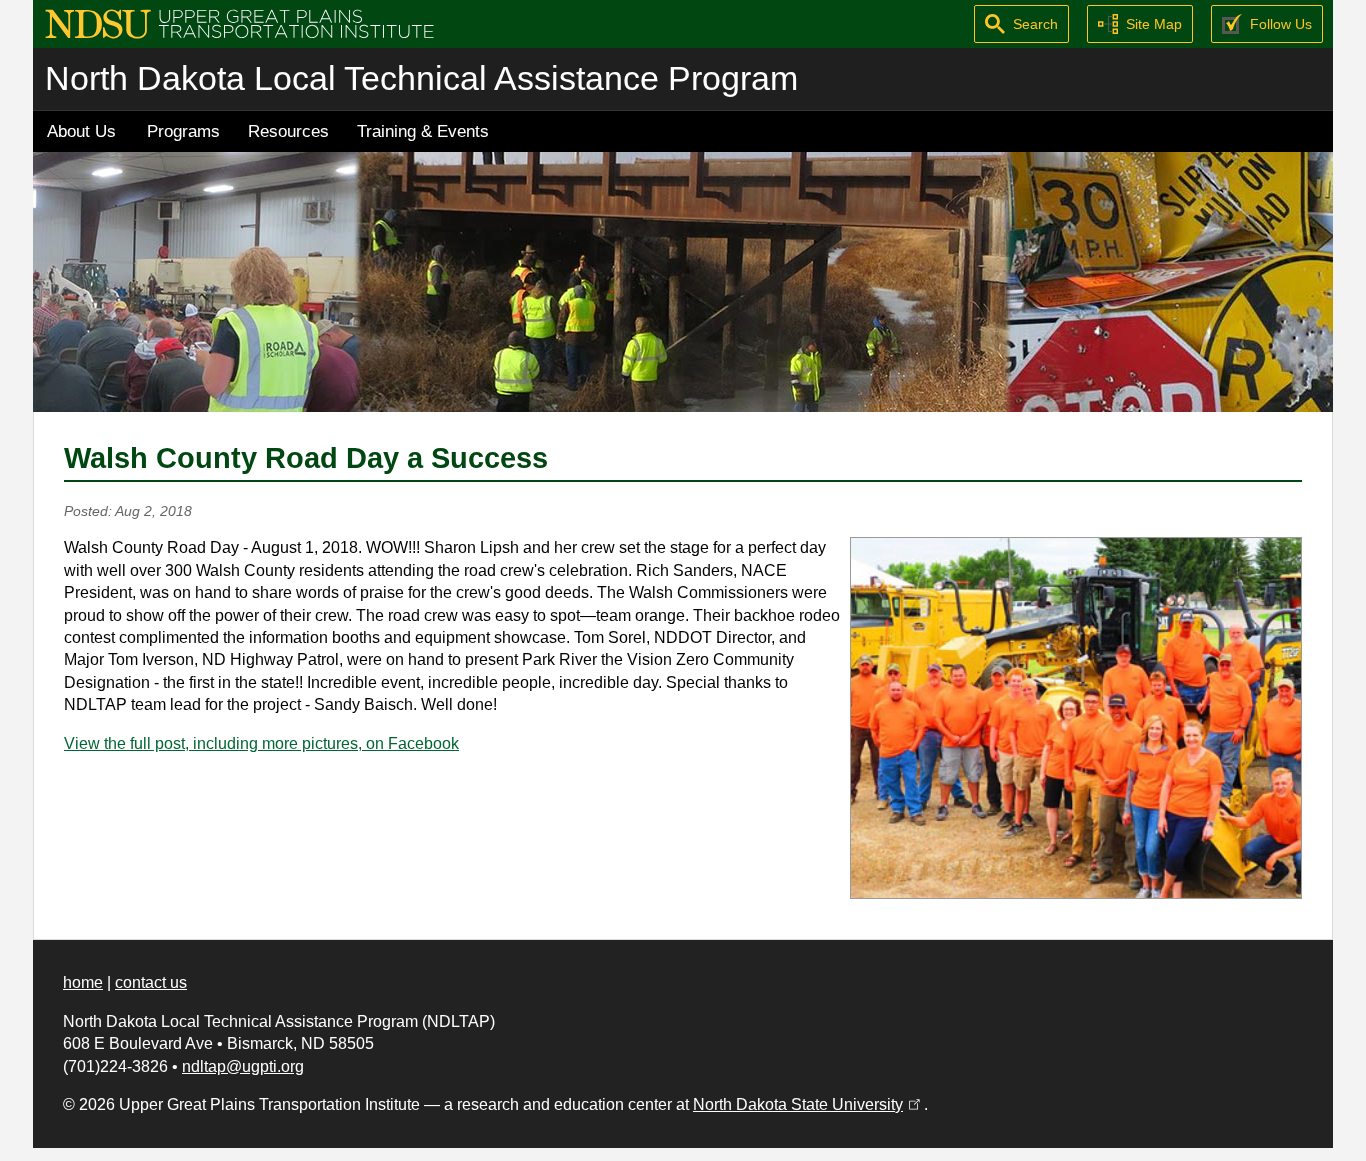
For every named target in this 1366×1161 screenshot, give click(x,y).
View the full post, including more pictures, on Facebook (261, 743)
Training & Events (423, 131)
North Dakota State (808, 1104)
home (83, 982)
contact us (151, 982)
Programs (183, 131)
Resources (288, 131)
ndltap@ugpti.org (243, 1066)
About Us (81, 131)
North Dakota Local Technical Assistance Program (421, 78)
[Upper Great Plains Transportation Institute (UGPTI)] (239, 22)
